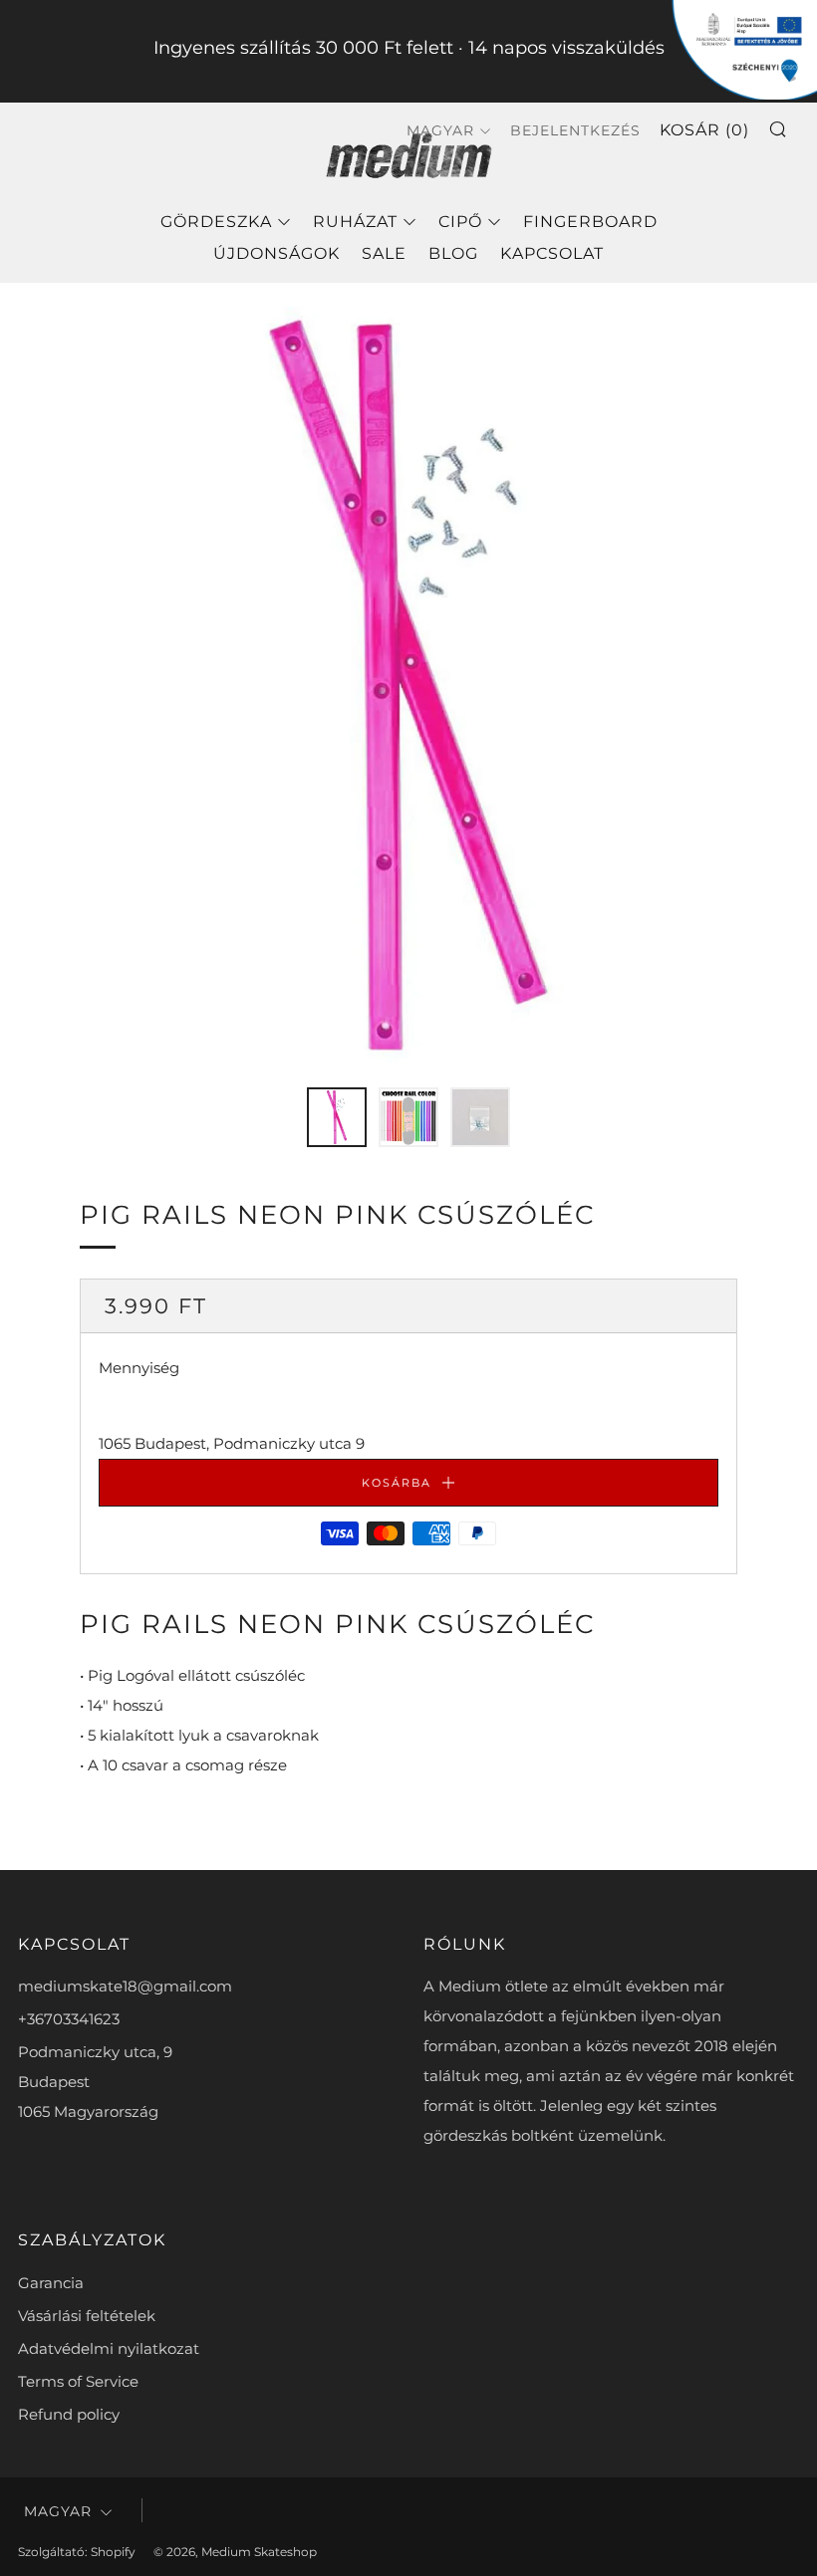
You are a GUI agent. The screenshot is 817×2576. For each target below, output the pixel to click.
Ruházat (355, 222)
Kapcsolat (552, 253)
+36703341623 (69, 2019)
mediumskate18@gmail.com (125, 1986)
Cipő (460, 222)
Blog (453, 253)
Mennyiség (139, 1368)
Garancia (51, 2283)
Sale (384, 253)
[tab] (337, 1117)
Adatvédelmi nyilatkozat (109, 2348)
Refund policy (69, 2414)
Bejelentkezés (575, 130)
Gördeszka (216, 222)
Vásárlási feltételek (87, 2316)
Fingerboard (590, 222)
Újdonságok (276, 253)
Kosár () (704, 130)
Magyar (58, 2511)
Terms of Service (78, 2381)
